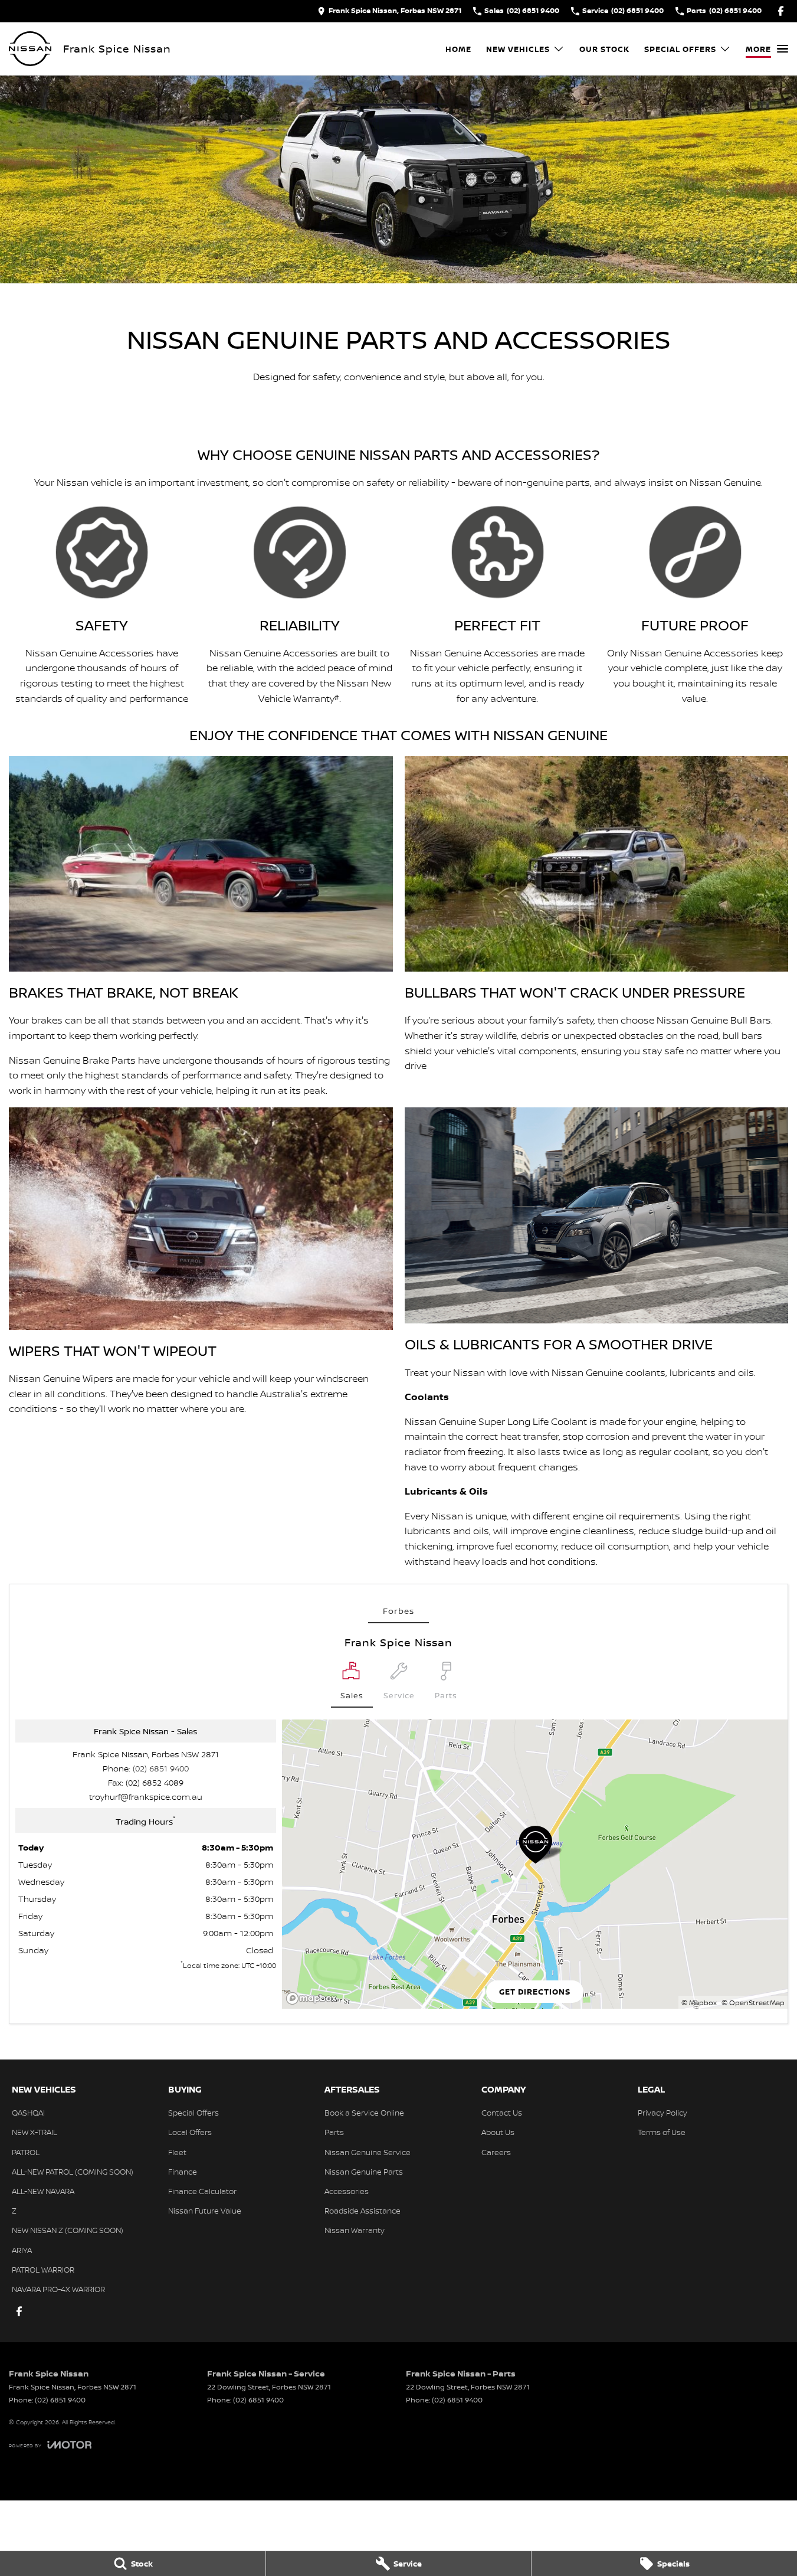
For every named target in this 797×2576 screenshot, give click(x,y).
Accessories (347, 2191)
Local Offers (190, 2132)
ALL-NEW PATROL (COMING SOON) (73, 2172)
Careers (496, 2152)
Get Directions (535, 1992)
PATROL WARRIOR (43, 2270)
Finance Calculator (202, 2191)
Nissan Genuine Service (368, 2152)
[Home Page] (30, 49)
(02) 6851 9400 (161, 1768)
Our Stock (604, 49)
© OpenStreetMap (753, 2003)
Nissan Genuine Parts (364, 2172)
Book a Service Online (364, 2113)
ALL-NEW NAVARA (43, 2191)
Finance (183, 2172)
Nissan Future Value (205, 2211)
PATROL (26, 2152)
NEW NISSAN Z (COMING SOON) (68, 2230)
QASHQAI (28, 2113)
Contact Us (502, 2113)
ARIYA (22, 2250)
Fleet (177, 2152)
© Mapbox (699, 2003)
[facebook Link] (781, 11)
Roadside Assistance (363, 2211)
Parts (334, 2132)
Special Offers (680, 49)
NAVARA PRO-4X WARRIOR (58, 2289)
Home (458, 49)
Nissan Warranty (355, 2230)
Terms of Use (662, 2132)
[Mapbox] (314, 1998)
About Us (498, 2132)
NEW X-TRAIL (35, 2132)
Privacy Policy (662, 2113)
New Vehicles (518, 49)
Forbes (398, 1611)
